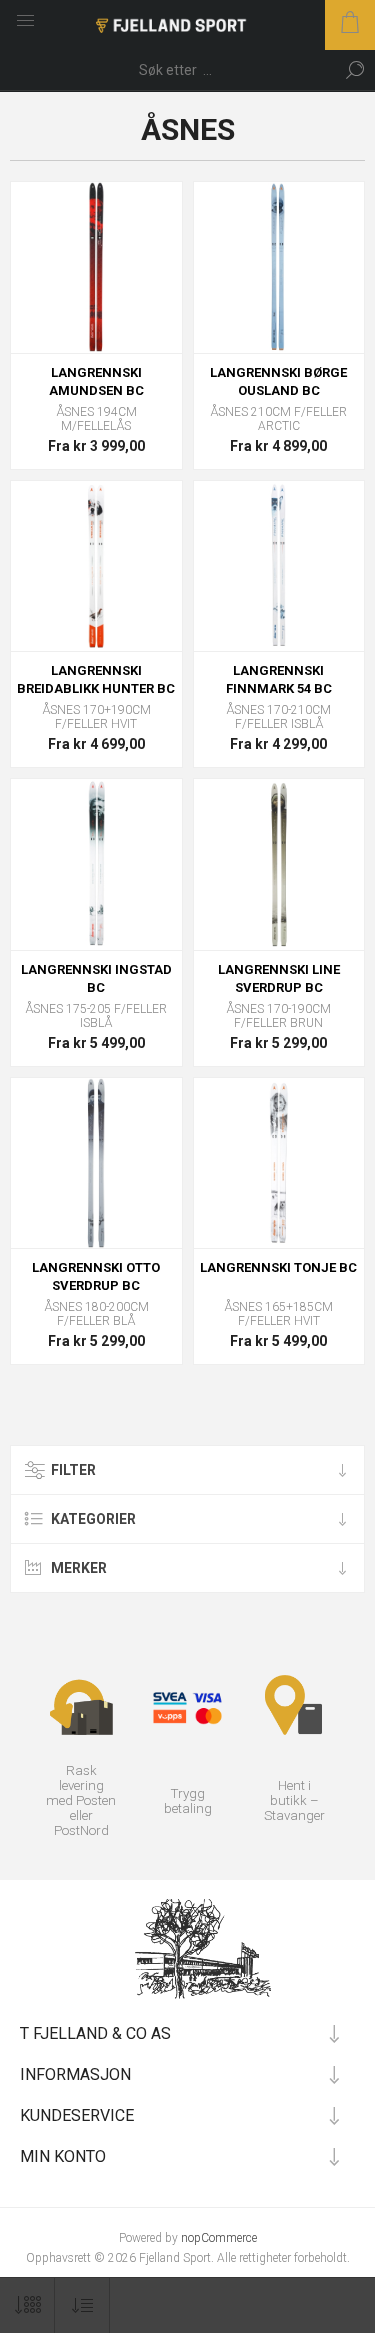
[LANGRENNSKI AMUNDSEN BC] (96, 267)
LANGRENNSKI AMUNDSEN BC (96, 381)
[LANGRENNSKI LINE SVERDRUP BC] (279, 864)
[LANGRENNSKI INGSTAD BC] (96, 864)
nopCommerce (219, 2238)
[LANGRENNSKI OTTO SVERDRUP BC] (96, 1163)
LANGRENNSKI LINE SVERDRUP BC (279, 978)
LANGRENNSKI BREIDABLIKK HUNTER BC (96, 679)
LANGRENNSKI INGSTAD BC (96, 978)
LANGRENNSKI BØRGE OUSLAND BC (278, 381)
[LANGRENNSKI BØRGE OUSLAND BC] (279, 267)
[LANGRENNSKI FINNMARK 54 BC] (279, 566)
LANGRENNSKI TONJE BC (278, 1267)
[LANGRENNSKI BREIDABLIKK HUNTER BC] (96, 566)
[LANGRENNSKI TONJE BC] (279, 1163)
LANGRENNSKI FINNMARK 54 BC (279, 679)
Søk (355, 70)
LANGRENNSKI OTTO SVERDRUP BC (96, 1276)
